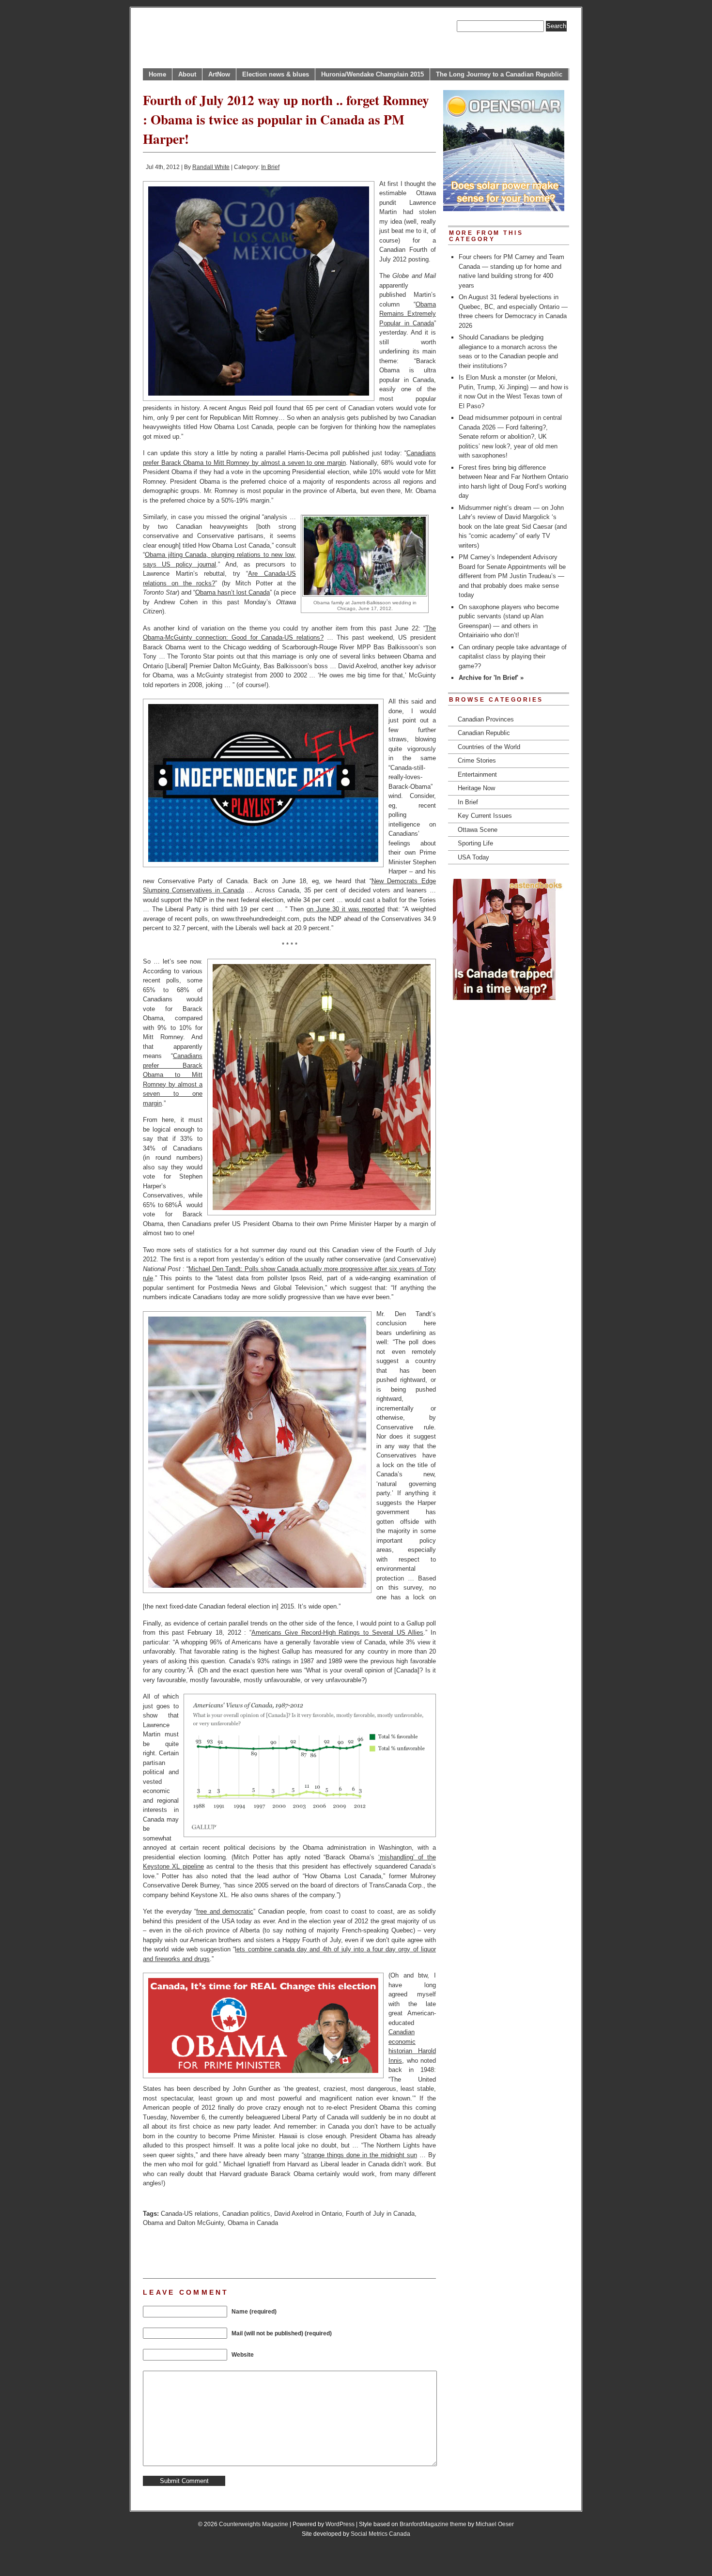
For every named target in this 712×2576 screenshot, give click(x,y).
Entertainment (477, 774)
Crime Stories (477, 760)
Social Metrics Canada (380, 2534)
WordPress (340, 2524)
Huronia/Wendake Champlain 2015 (372, 74)
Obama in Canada (253, 2223)
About (187, 74)
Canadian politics (246, 2214)
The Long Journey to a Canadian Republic (499, 74)
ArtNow (219, 74)
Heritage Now (476, 788)
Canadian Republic (484, 733)
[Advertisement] (256, 2252)
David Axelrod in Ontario (308, 2214)
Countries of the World (489, 747)
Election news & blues (276, 74)
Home (157, 74)
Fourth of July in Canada (380, 2214)
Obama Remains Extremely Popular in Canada (408, 314)
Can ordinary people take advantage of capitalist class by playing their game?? (513, 657)
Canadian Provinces (486, 719)
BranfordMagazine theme (433, 2524)
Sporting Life (475, 843)
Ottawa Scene (478, 830)
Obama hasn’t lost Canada (232, 592)
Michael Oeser (495, 2524)
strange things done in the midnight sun (360, 2155)
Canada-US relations (190, 2214)
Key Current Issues (485, 816)
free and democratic (225, 1911)
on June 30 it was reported (346, 909)
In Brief (270, 167)
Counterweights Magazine (254, 2524)
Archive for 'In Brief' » (491, 678)
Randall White (211, 167)
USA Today (473, 857)
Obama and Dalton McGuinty (183, 2223)
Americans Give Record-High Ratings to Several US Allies (337, 1633)
